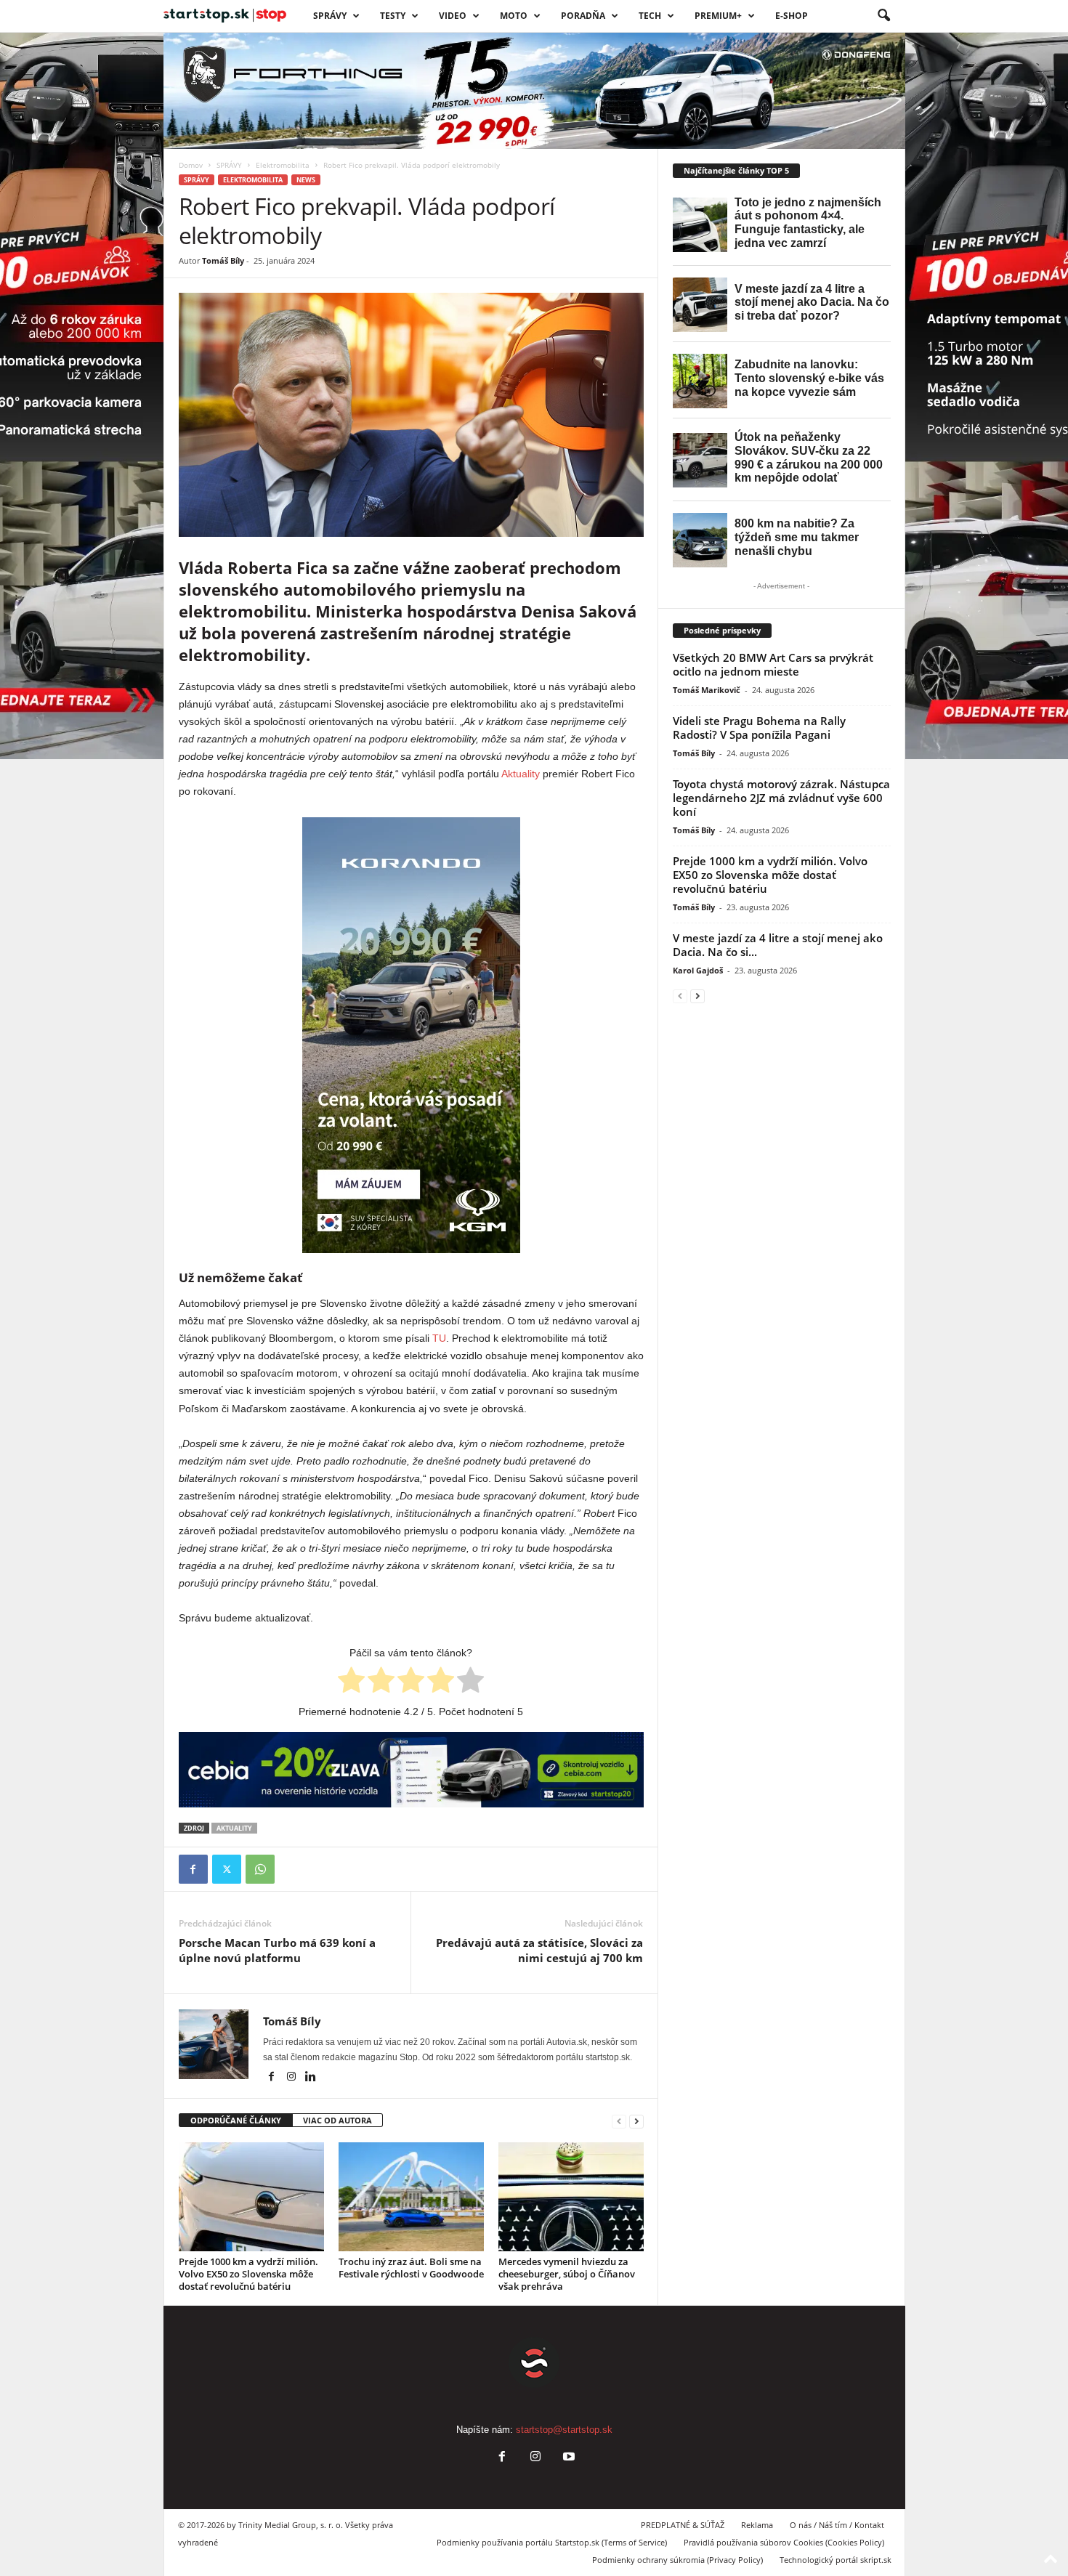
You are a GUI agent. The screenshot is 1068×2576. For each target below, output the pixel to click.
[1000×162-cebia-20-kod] (411, 1770)
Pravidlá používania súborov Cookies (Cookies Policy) (784, 2542)
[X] (227, 1869)
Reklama (757, 2525)
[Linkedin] (311, 2078)
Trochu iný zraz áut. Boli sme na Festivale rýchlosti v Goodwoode (411, 2268)
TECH (650, 16)
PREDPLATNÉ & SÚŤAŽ (683, 2525)
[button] (883, 16)
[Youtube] (567, 2458)
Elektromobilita (283, 165)
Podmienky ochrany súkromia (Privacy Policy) (677, 2560)
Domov (191, 165)
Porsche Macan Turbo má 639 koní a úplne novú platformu (277, 1950)
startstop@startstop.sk (564, 2430)
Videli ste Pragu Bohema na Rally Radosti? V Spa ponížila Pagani (759, 728)
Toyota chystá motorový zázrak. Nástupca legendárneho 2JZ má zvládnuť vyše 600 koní (781, 798)
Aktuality (521, 774)
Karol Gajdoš (698, 970)
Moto (514, 16)
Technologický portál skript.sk (836, 2560)
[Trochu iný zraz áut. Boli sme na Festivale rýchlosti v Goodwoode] (411, 2197)
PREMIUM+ (718, 16)
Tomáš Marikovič (707, 690)
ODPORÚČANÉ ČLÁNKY (236, 2120)
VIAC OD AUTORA (337, 2120)
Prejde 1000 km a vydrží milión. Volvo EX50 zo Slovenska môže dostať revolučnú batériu (248, 2274)
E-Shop (792, 16)
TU (439, 1338)
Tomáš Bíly (223, 260)
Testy (393, 16)
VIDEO (453, 16)
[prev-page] (619, 2121)
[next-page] (636, 2121)
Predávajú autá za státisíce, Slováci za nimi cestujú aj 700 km (539, 1950)
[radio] (351, 1682)
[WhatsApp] (260, 1869)
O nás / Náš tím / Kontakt (837, 2525)
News (306, 180)
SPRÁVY (330, 16)
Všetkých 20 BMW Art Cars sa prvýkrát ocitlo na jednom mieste (773, 664)
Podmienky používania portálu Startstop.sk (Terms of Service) (552, 2542)
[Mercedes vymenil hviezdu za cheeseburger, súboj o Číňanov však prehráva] (571, 2197)
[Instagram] (292, 2078)
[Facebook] (193, 1869)
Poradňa (583, 16)
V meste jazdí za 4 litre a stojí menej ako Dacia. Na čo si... (778, 945)
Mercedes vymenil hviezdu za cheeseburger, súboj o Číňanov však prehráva (567, 2274)
